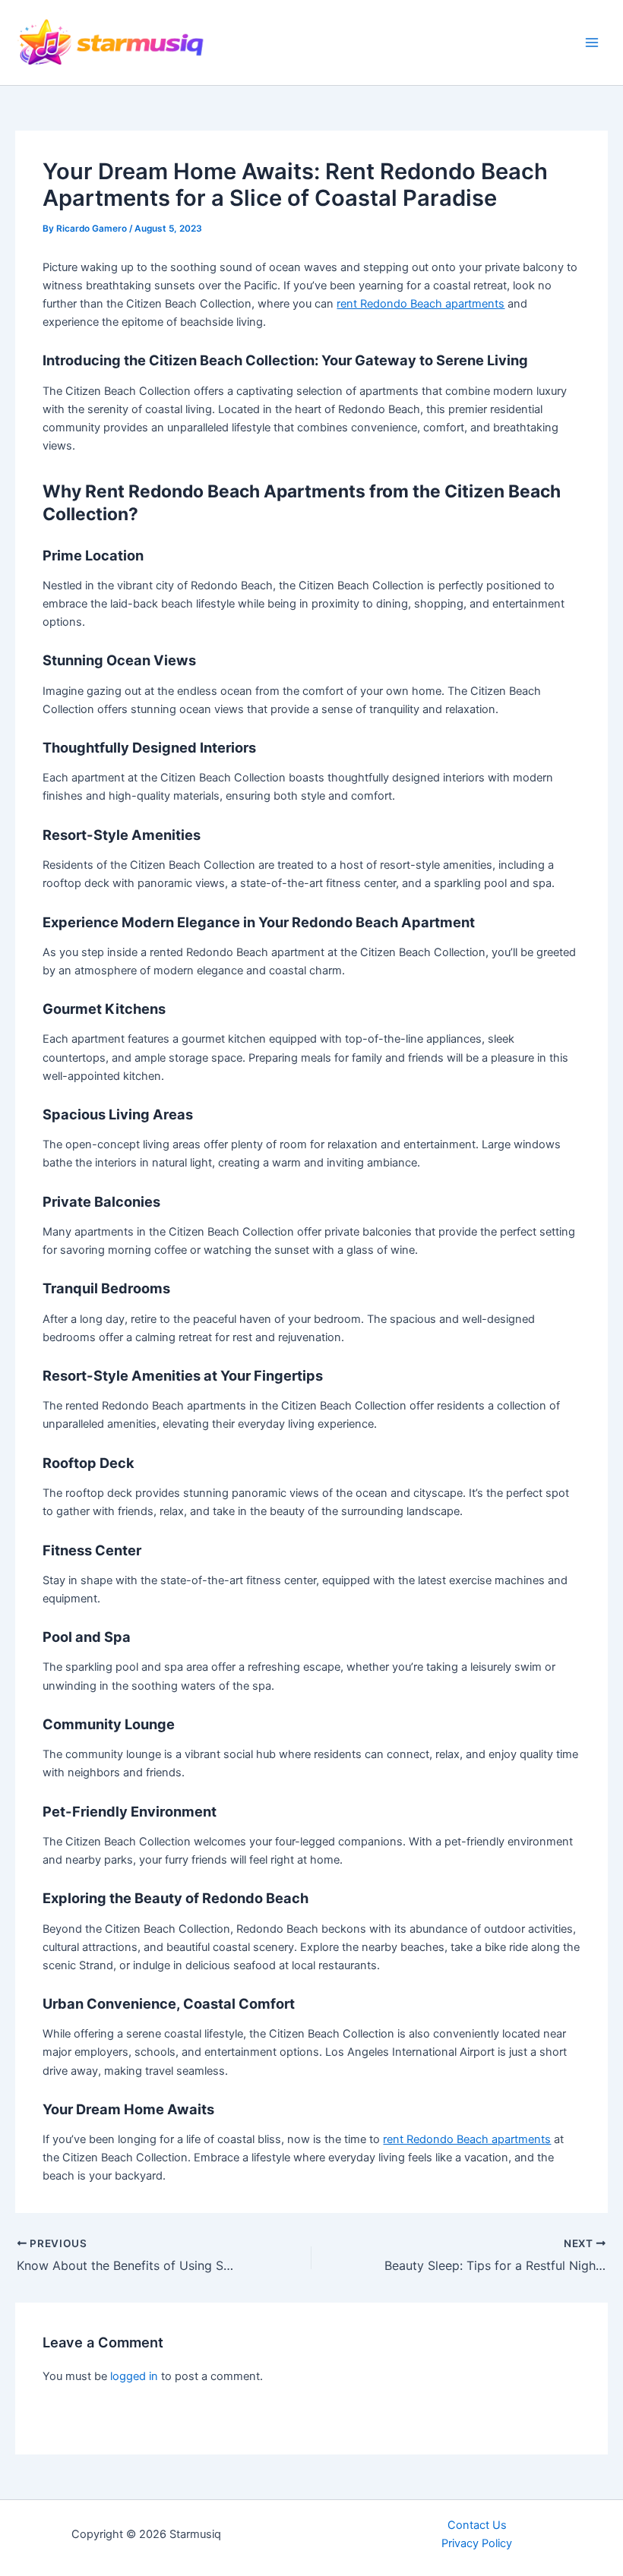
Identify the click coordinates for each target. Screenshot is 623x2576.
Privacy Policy (477, 2543)
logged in (134, 2376)
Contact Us (477, 2525)
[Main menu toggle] (592, 43)
